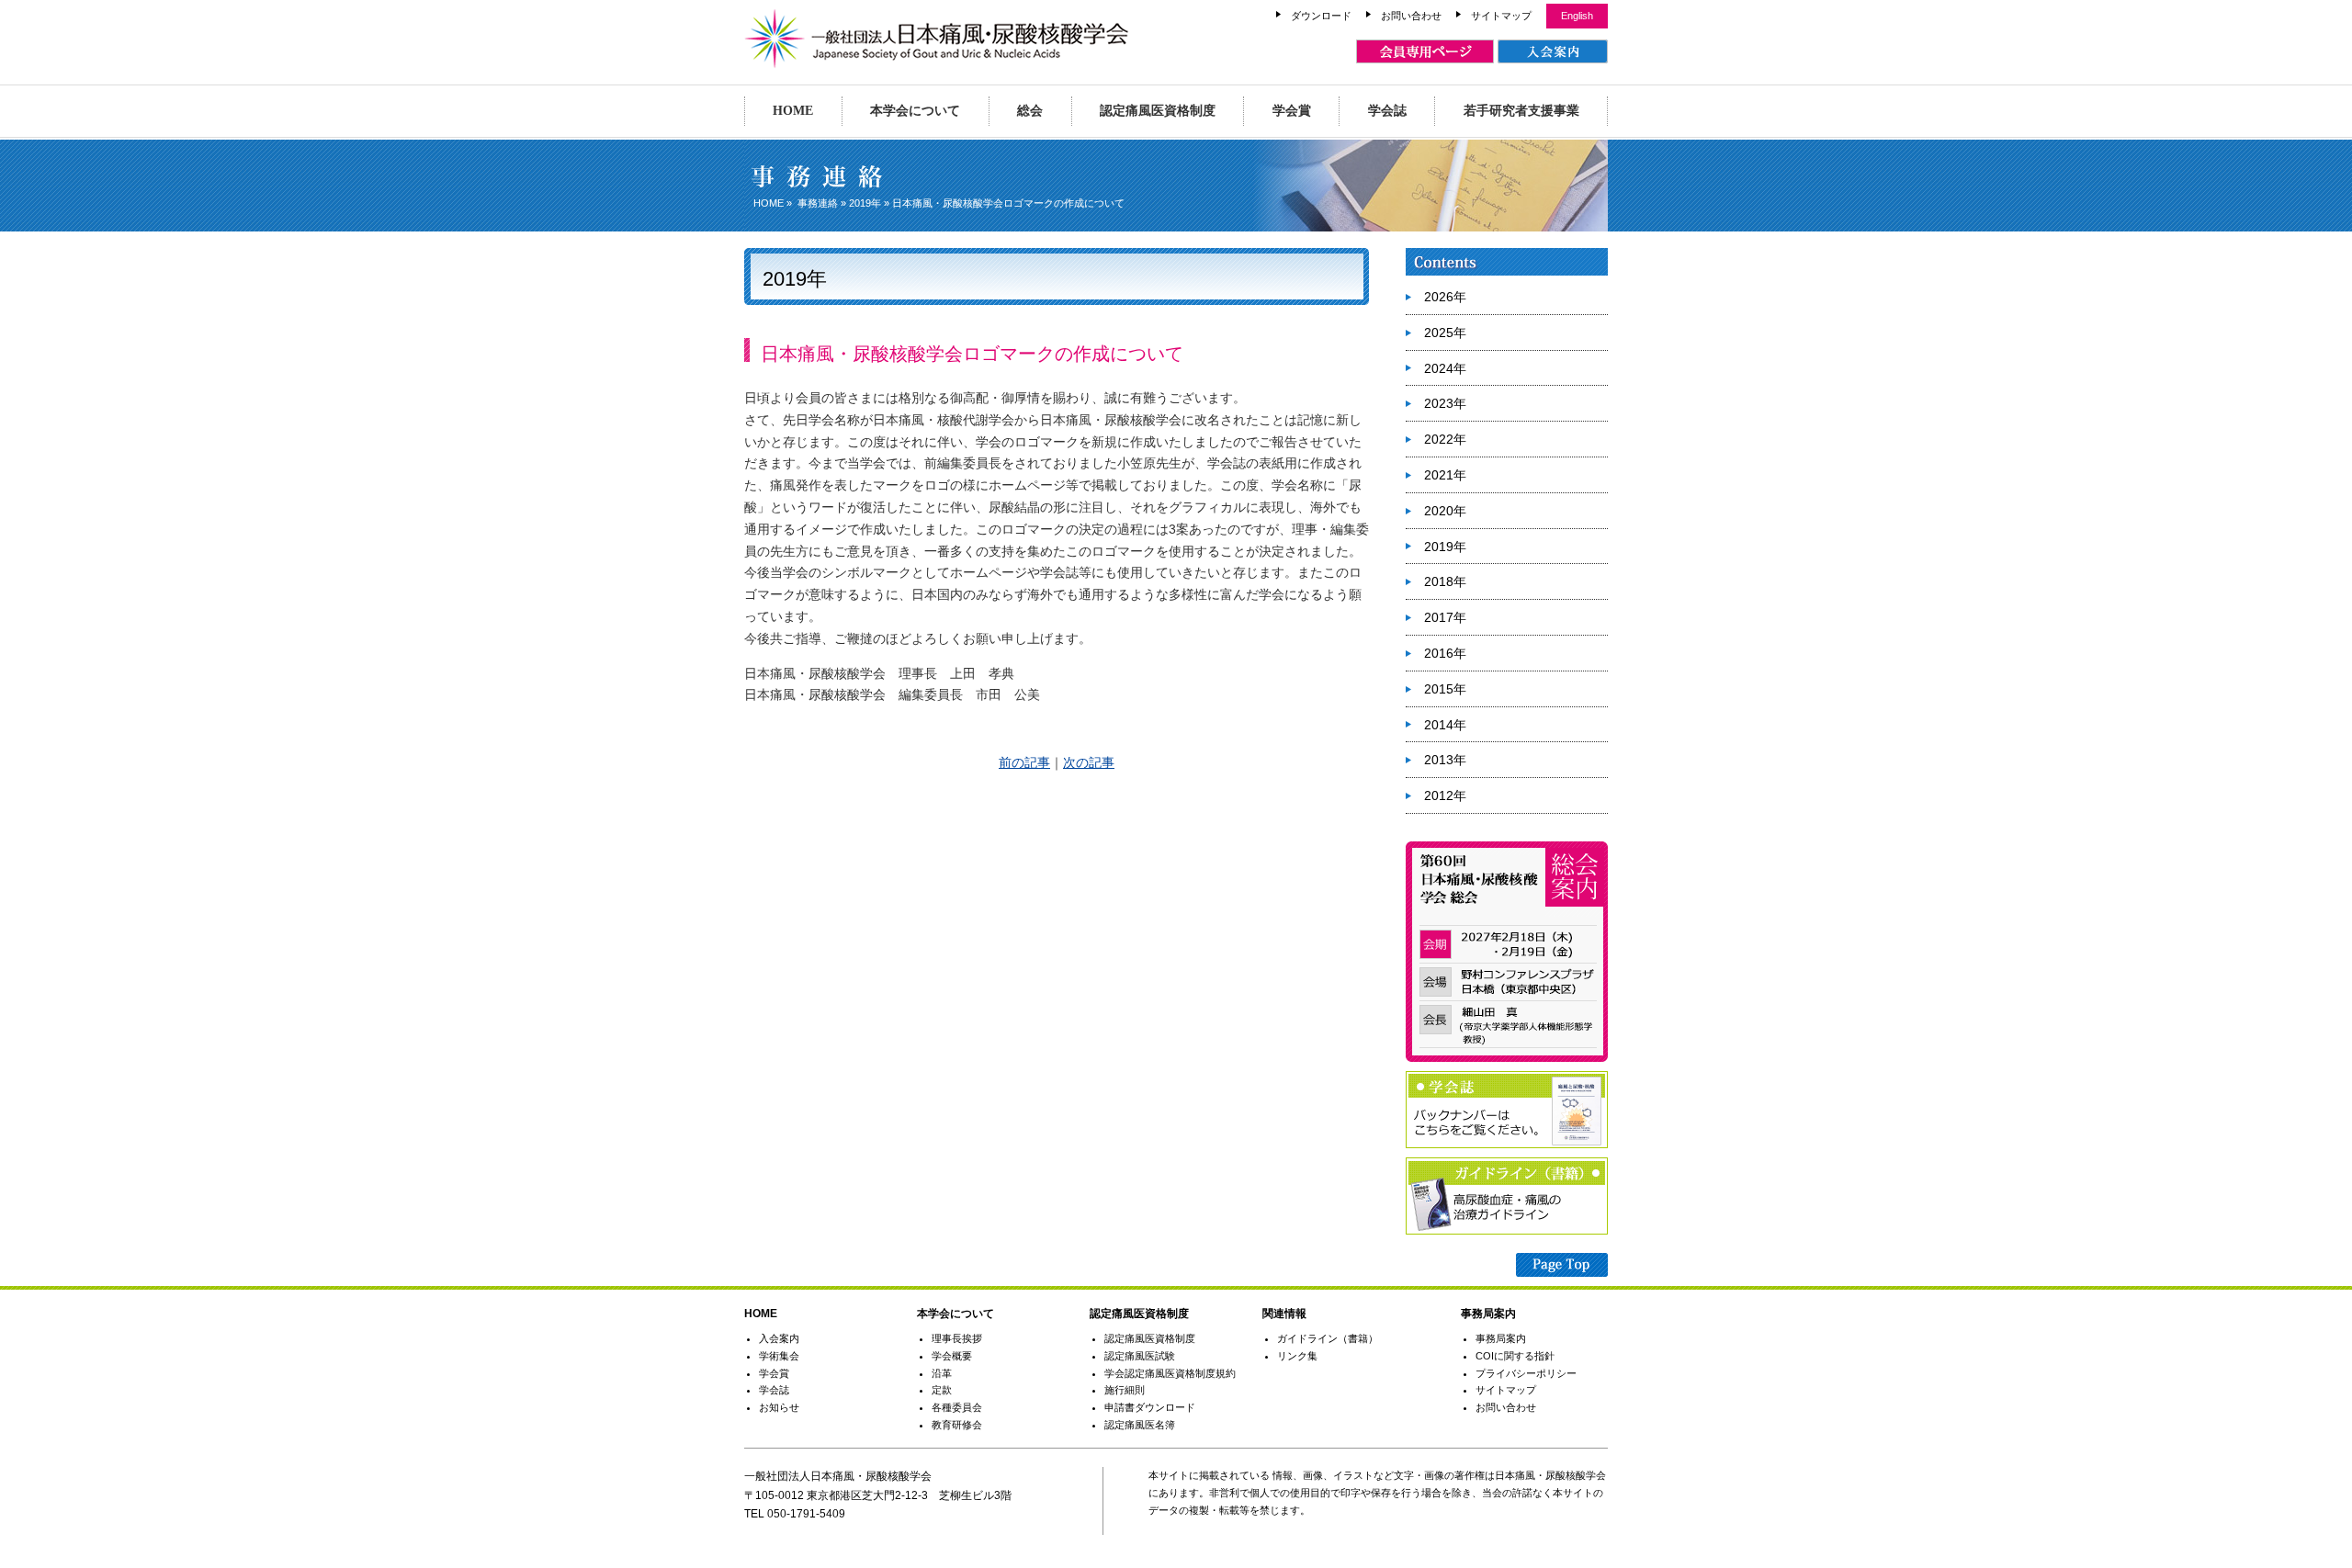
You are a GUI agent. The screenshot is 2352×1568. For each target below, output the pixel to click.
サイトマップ (1501, 16)
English (1577, 16)
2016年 (1445, 653)
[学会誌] (1507, 1145)
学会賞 (1292, 111)
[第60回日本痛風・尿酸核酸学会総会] (1507, 1058)
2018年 (1445, 581)
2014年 (1445, 725)
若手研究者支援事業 (1521, 111)
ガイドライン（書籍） (1328, 1338)
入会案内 (779, 1338)
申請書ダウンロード (1150, 1407)
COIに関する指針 (1515, 1356)
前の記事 (1024, 762)
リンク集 (1297, 1356)
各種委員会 (957, 1407)
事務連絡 (818, 203)
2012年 (1445, 795)
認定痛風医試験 (1140, 1356)
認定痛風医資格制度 (1158, 111)
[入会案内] (1553, 51)
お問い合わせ (1411, 16)
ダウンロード (1321, 16)
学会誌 (1387, 111)
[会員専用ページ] (1425, 51)
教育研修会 (957, 1425)
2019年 (865, 203)
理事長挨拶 (957, 1338)
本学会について (915, 111)
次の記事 (1089, 762)
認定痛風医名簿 (1140, 1425)
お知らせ (779, 1407)
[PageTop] (1562, 1268)
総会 (1030, 111)
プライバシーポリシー (1526, 1373)
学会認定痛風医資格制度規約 (1170, 1373)
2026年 (1445, 297)
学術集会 (779, 1356)
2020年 (1445, 511)
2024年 (1445, 368)
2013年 (1445, 760)
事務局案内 (1501, 1338)
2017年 (1445, 617)
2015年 (1445, 689)
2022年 (1445, 439)
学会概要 (952, 1356)
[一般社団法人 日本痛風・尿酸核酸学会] (937, 60)
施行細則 (1125, 1390)
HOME (793, 111)
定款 (942, 1390)
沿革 (942, 1373)
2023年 (1445, 403)
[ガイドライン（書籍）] (1507, 1231)
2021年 (1445, 475)
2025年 (1445, 333)
